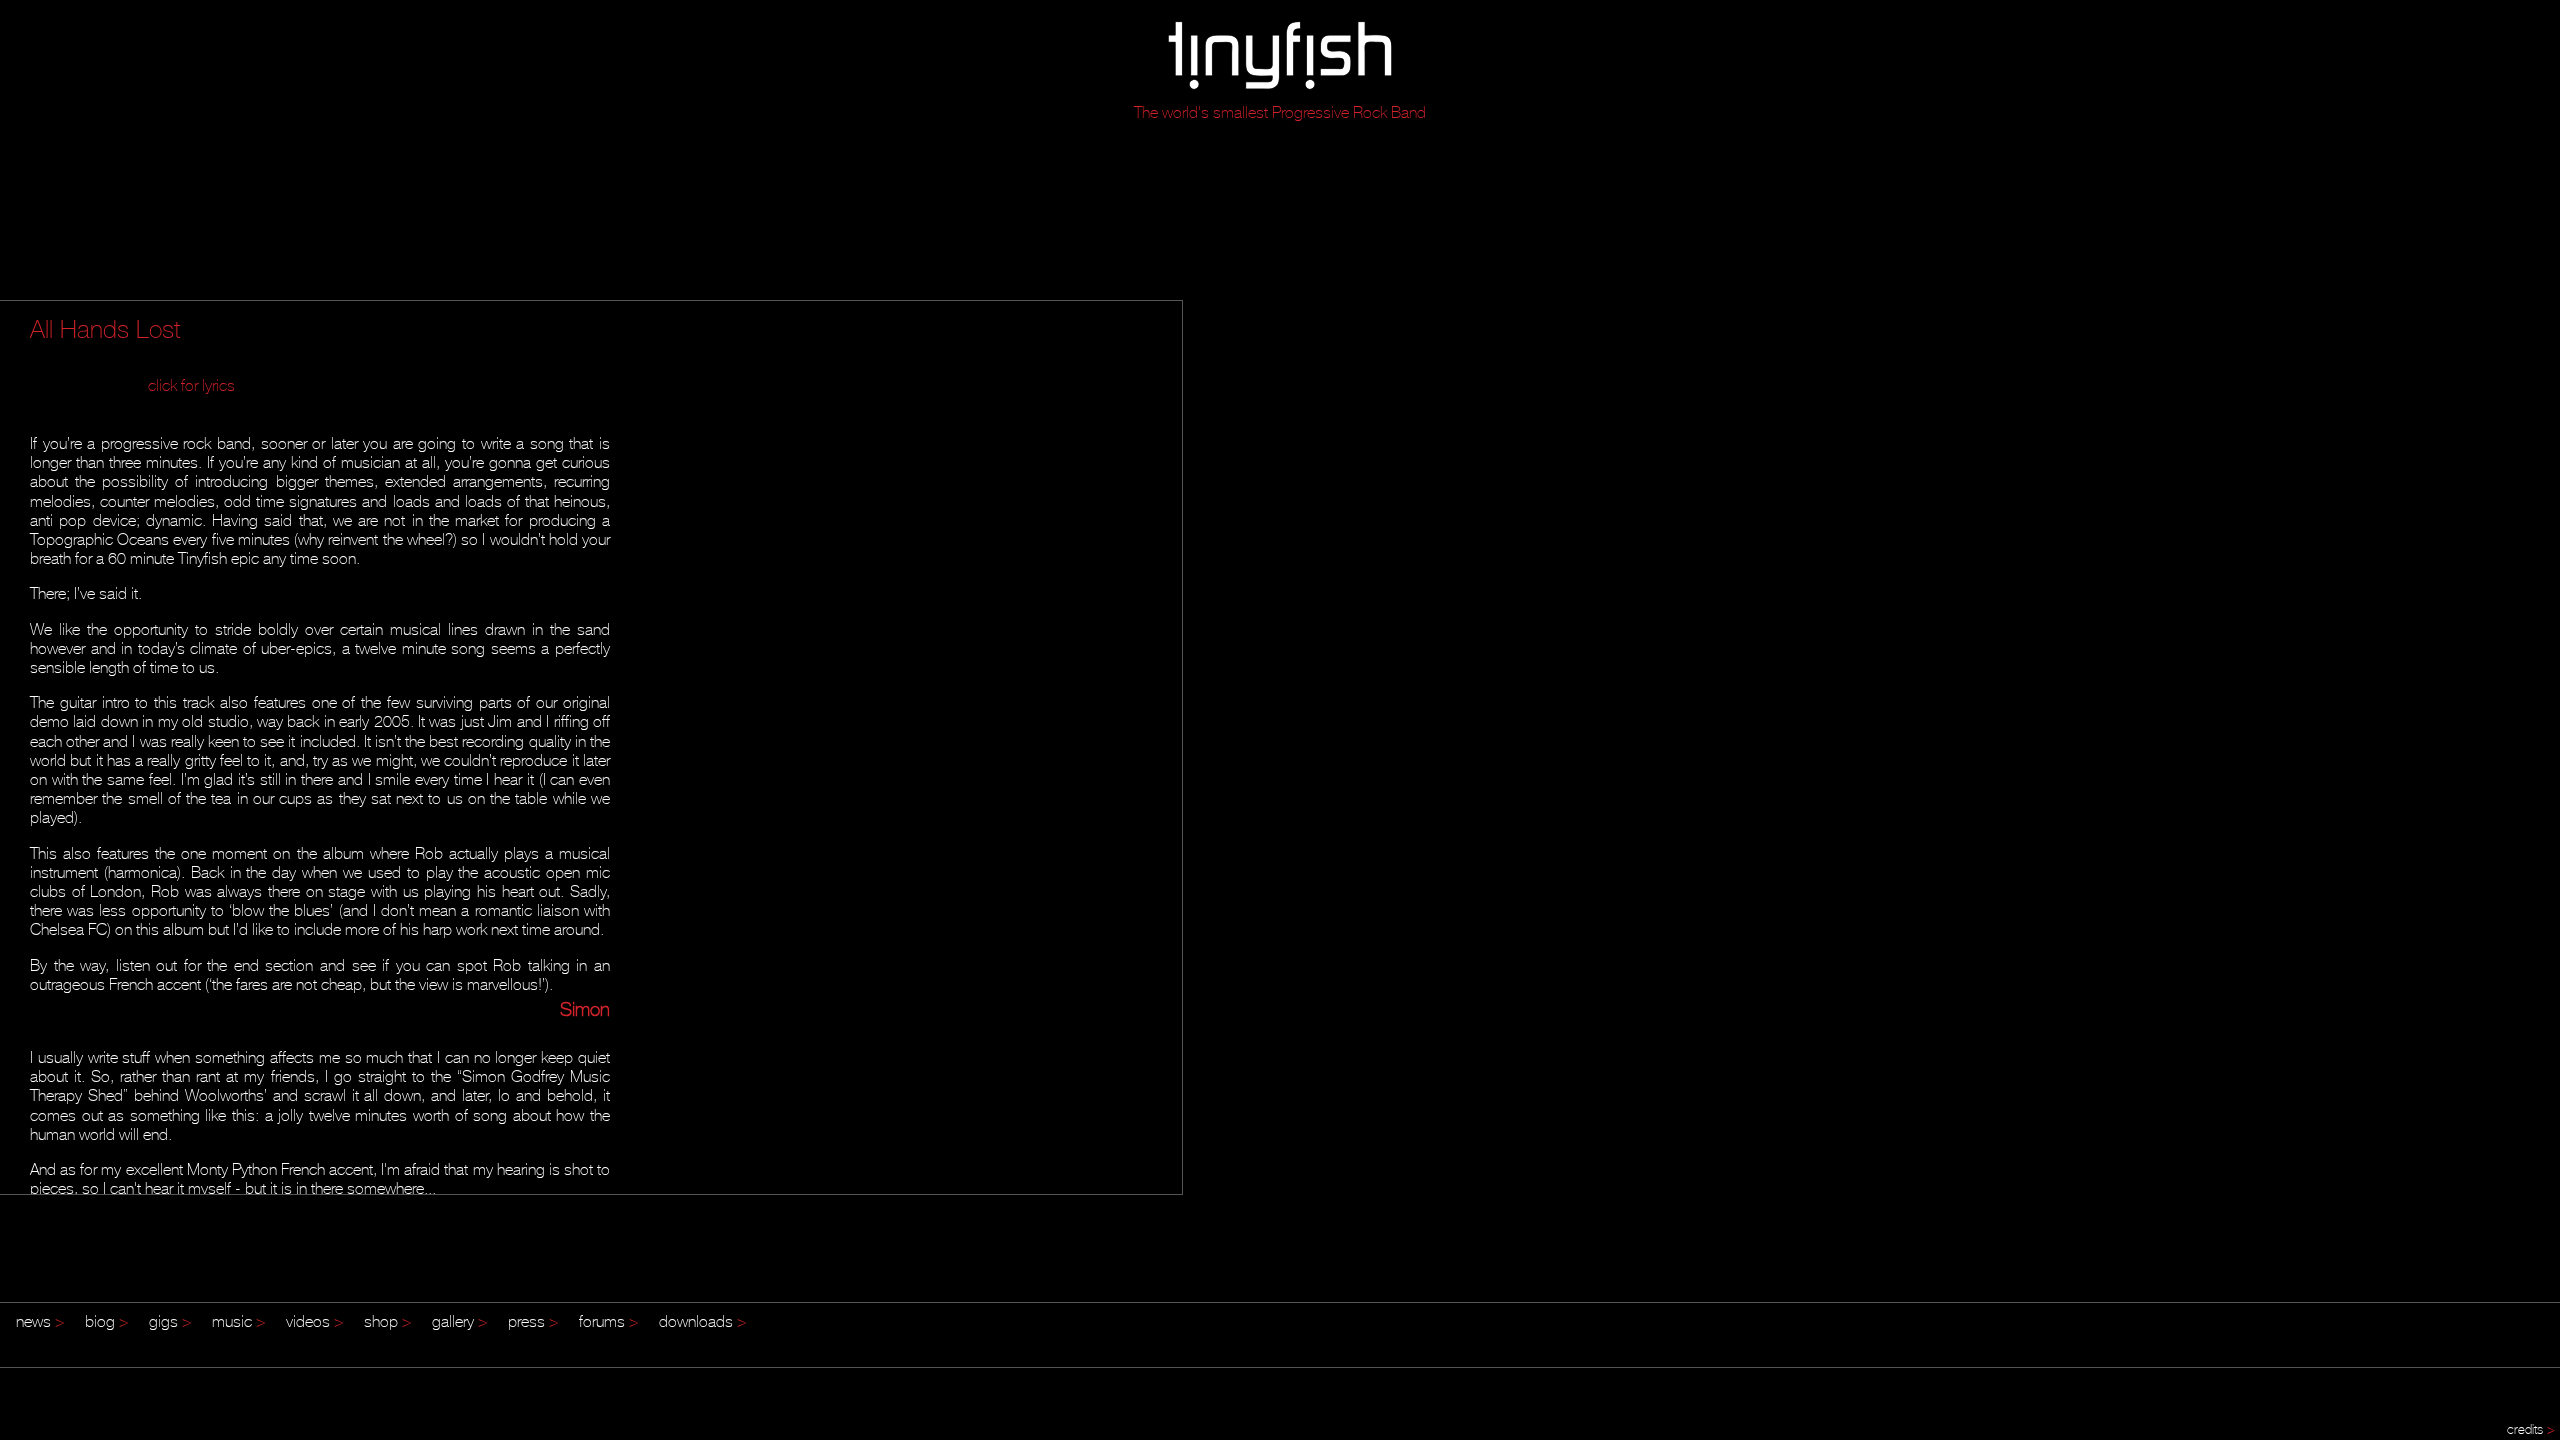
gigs (170, 1321)
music (239, 1321)
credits (2531, 1429)
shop (388, 1321)
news (40, 1321)
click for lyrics (191, 385)
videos (315, 1321)
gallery (460, 1321)
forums (609, 1321)
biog (107, 1321)
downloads (703, 1321)
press (533, 1321)
